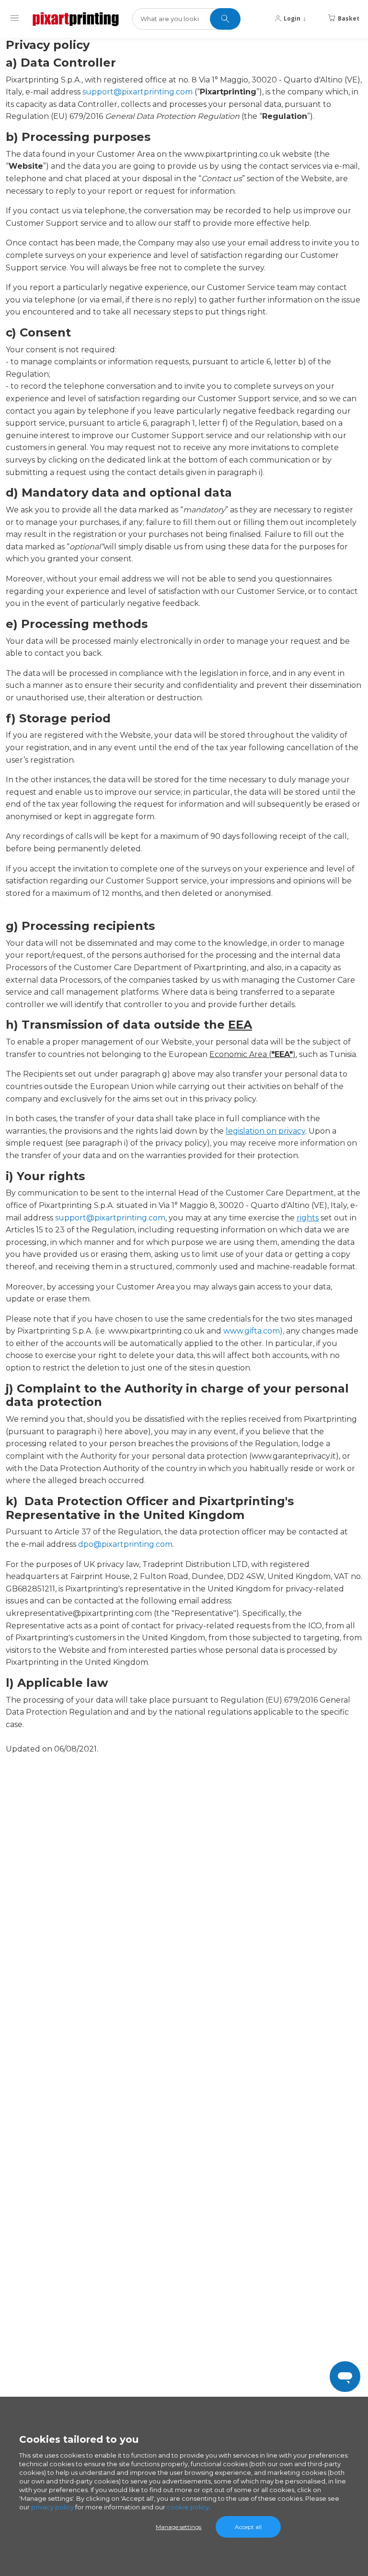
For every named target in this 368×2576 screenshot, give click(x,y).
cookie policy (188, 2507)
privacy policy (52, 2507)
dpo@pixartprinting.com (125, 1544)
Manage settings (178, 2527)
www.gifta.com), (254, 1331)
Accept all (248, 2527)
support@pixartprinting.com (138, 92)
